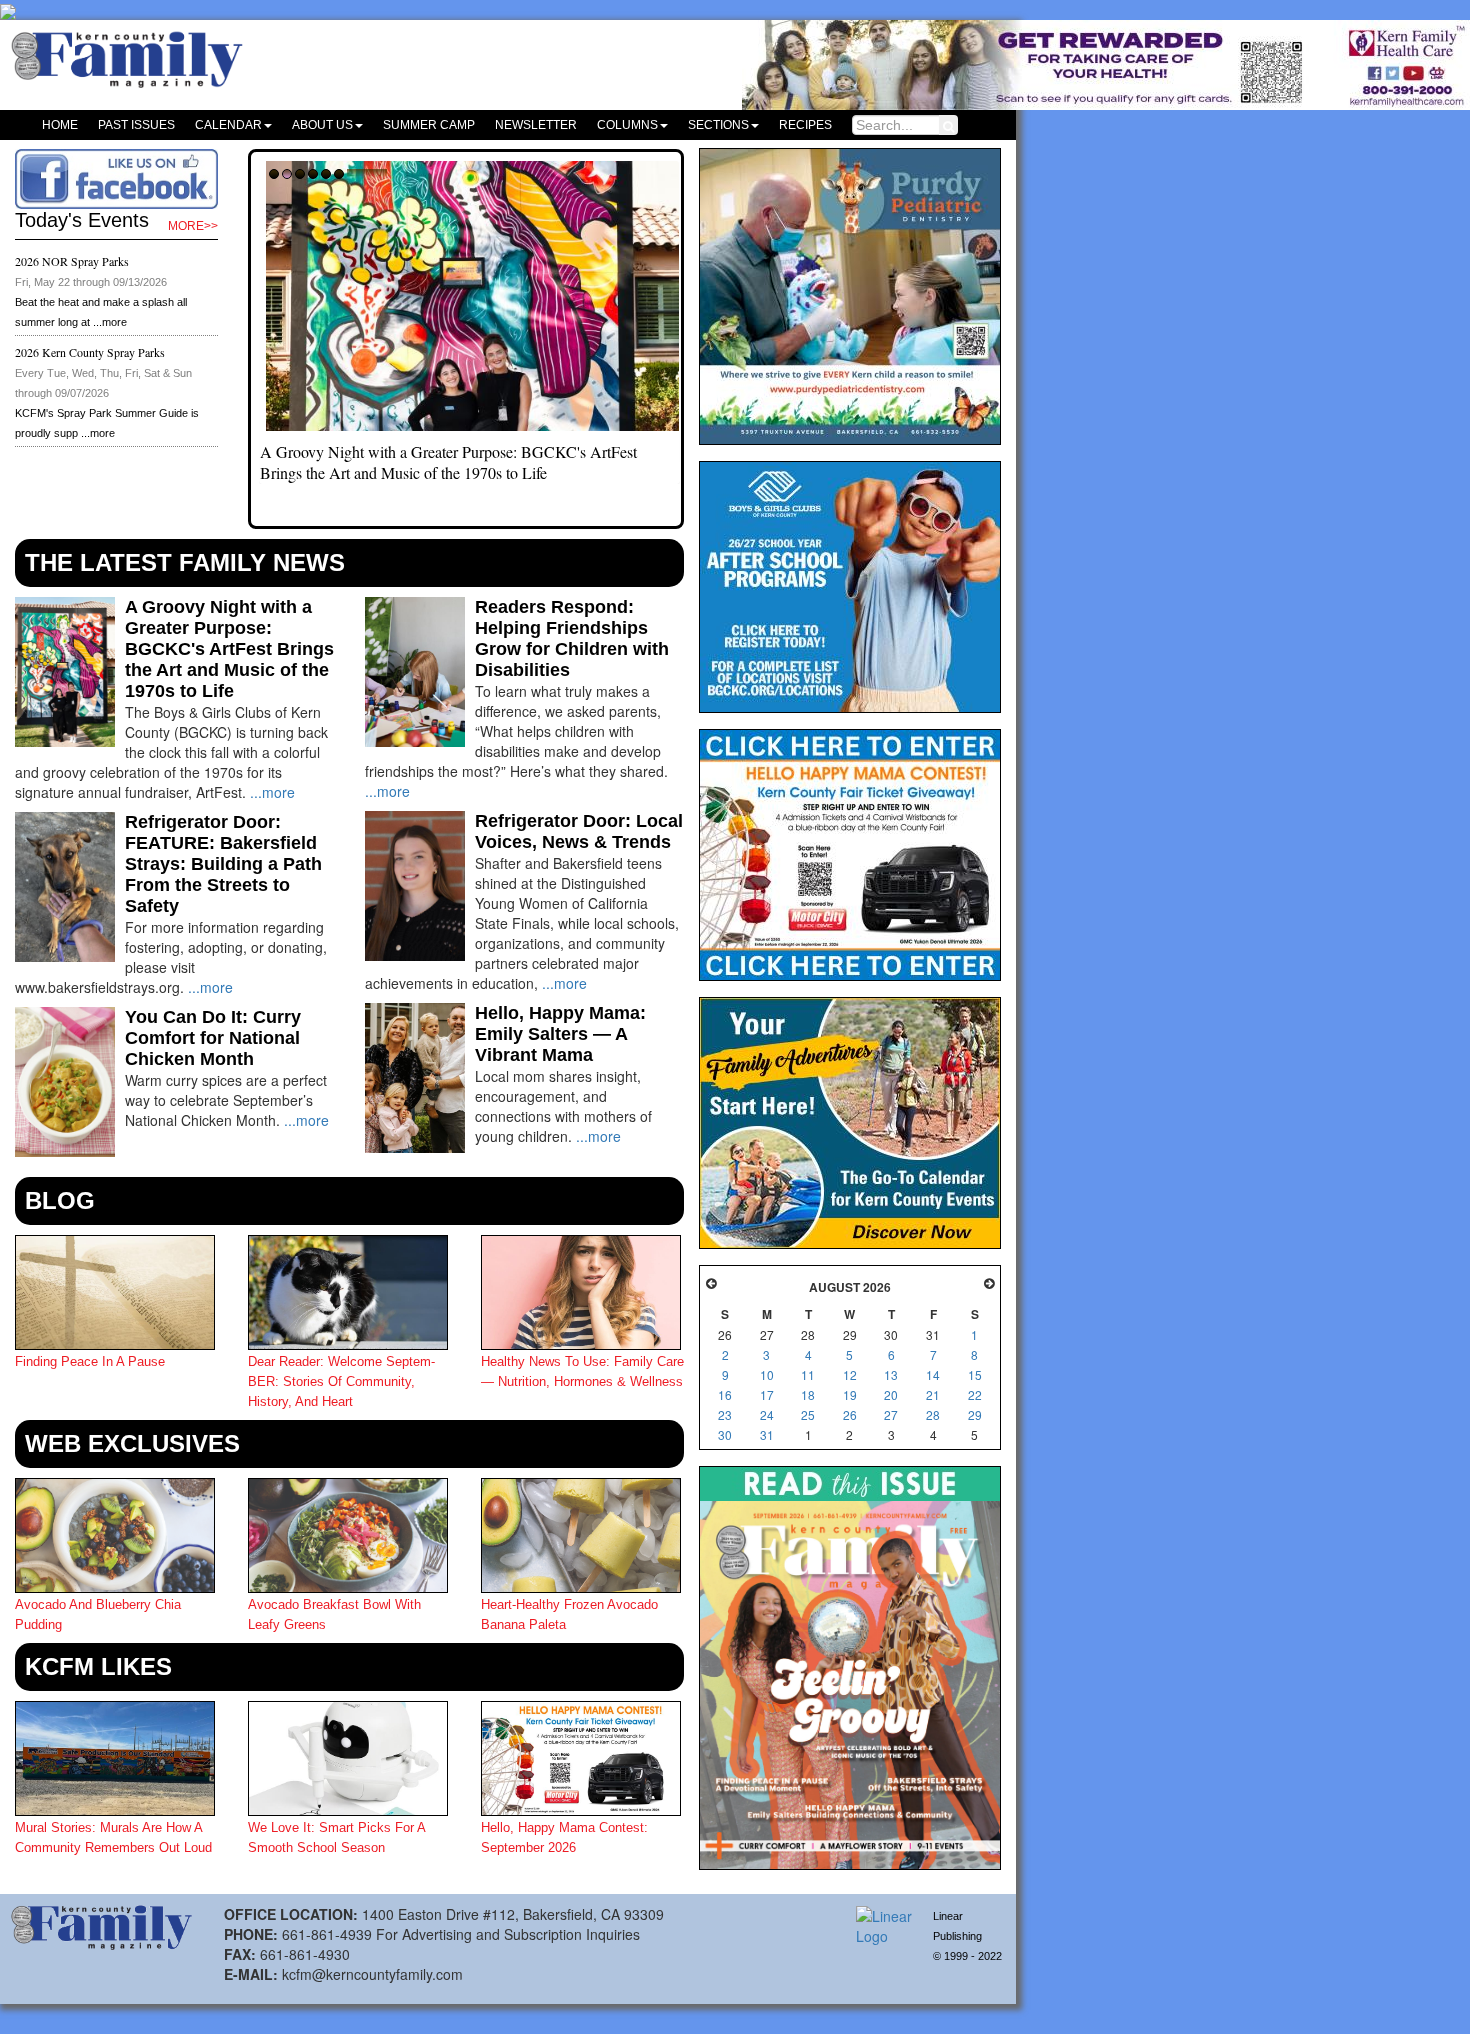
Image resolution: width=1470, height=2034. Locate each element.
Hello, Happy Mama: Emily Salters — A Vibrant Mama (560, 1034)
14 (933, 1374)
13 (891, 1374)
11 (808, 1374)
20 (891, 1394)
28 (933, 1414)
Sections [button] (718, 125)
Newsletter (536, 125)
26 (850, 1414)
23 (725, 1414)
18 (808, 1394)
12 (850, 1374)
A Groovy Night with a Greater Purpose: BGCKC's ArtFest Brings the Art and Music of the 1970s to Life (448, 462)
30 (725, 1434)
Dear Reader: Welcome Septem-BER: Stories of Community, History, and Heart (341, 1381)
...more (110, 322)
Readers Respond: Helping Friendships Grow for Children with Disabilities (572, 638)
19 (850, 1394)
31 (767, 1434)
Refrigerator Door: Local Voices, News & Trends (579, 831)
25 (808, 1414)
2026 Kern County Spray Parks (90, 352)
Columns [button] (627, 125)
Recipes (805, 125)
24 (767, 1414)
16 (725, 1394)
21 (933, 1394)
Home (60, 125)
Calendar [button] (228, 125)
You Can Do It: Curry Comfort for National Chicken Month (213, 1038)
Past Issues (136, 125)
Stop (367, 181)
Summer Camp (429, 125)
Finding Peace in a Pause (90, 1361)
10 (767, 1374)
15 (975, 1374)
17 (767, 1394)
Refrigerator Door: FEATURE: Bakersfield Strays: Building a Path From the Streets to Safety (223, 864)
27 (891, 1414)
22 (975, 1394)
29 (975, 1414)
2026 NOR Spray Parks (72, 261)
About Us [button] (322, 125)
